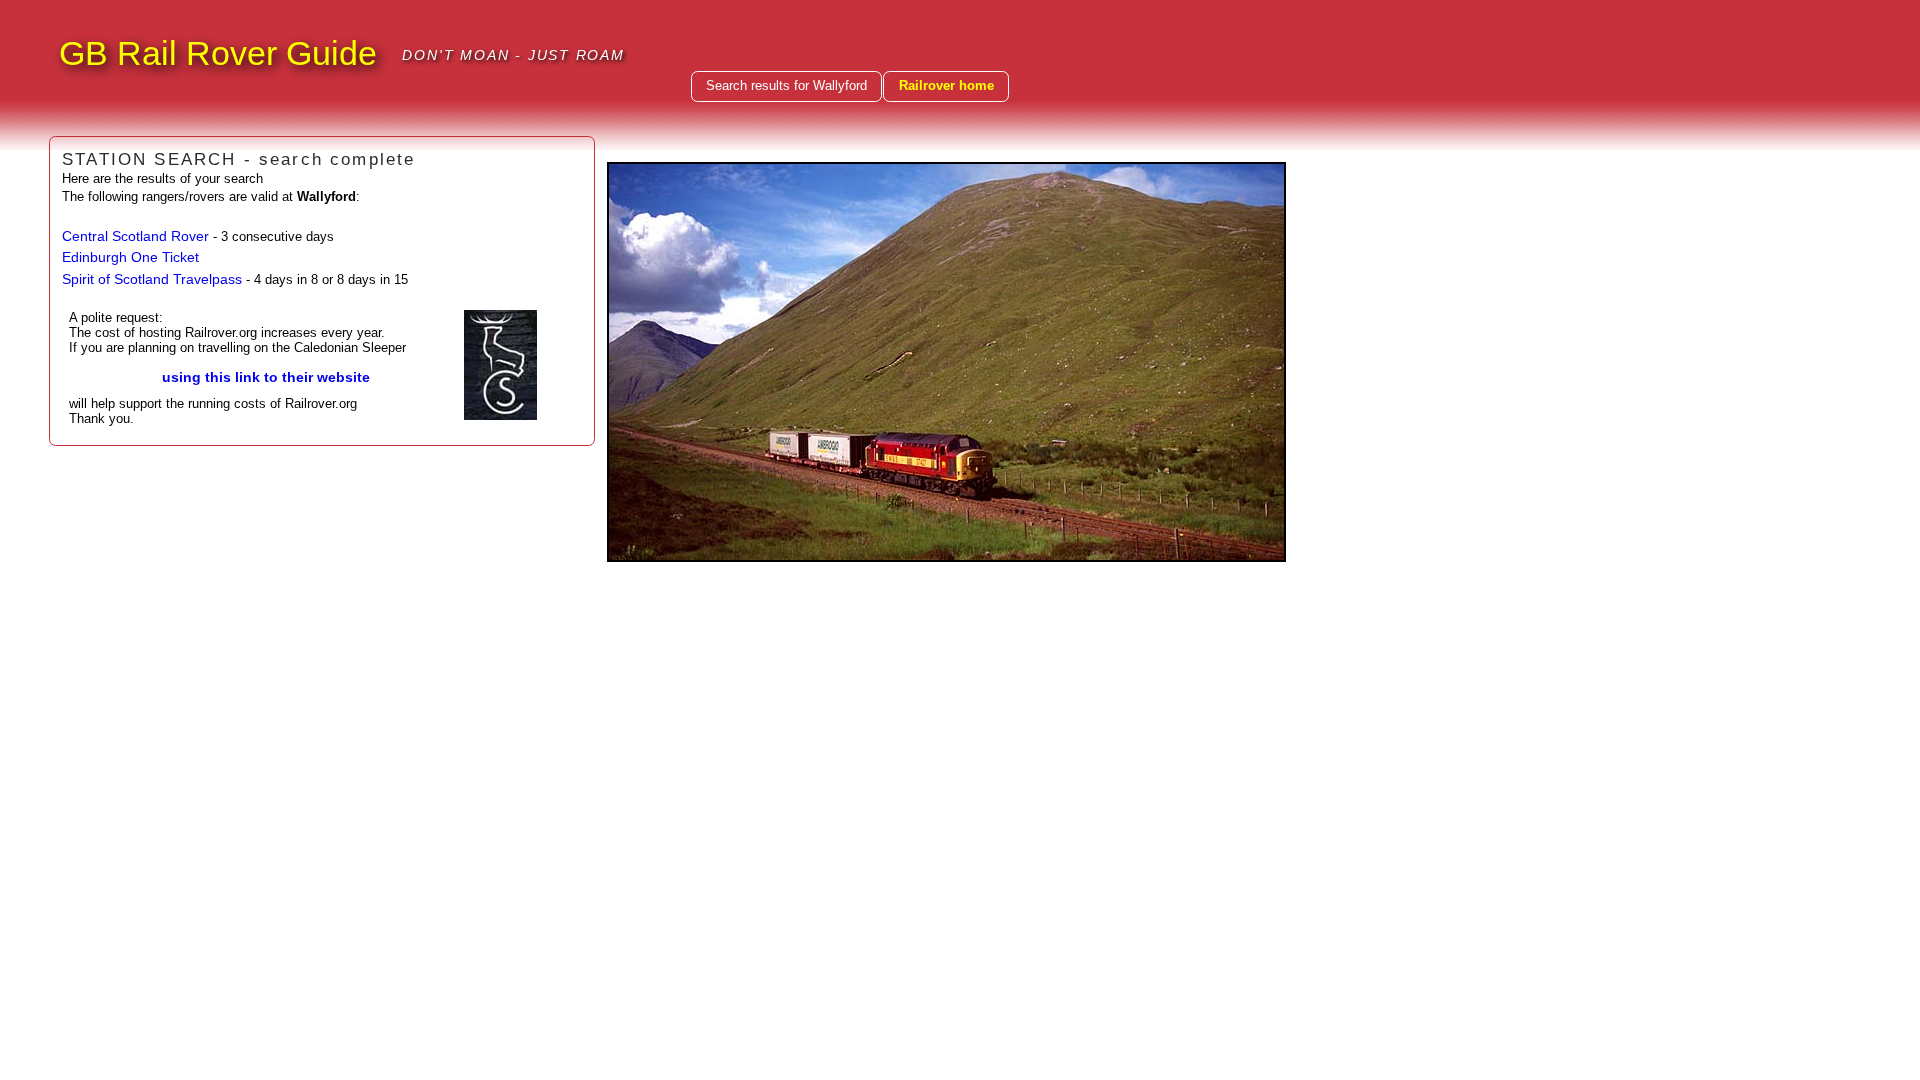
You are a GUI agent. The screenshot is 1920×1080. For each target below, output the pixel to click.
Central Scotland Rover (135, 236)
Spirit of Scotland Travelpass (152, 279)
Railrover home (946, 85)
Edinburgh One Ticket (130, 257)
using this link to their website (266, 377)
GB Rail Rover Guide (218, 53)
